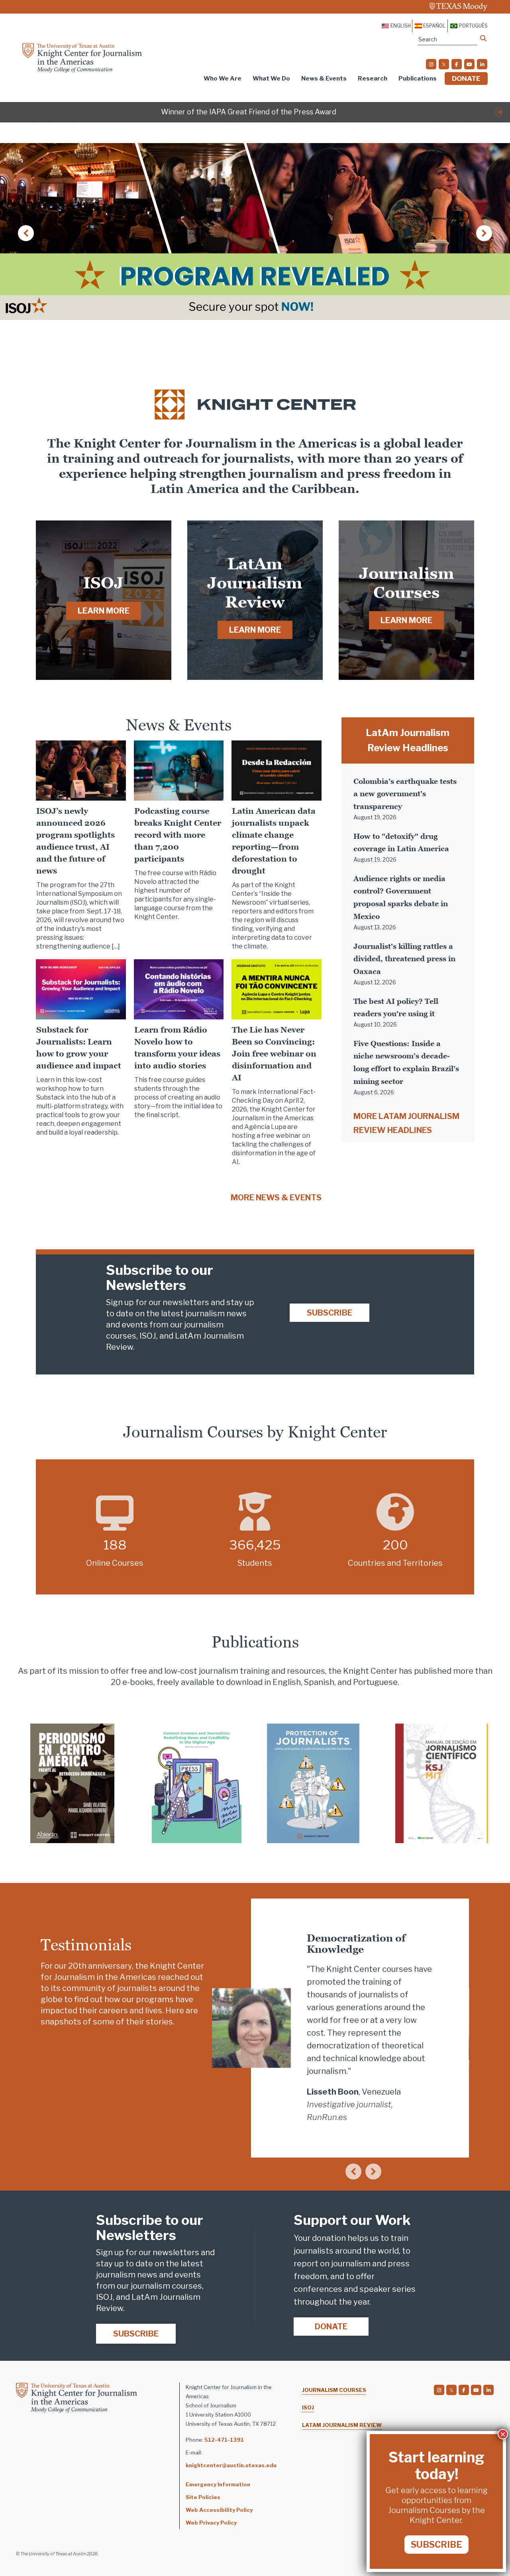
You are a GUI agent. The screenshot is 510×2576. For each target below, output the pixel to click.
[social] (431, 64)
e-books (138, 1682)
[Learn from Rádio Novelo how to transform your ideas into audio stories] (179, 989)
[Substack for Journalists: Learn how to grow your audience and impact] (81, 989)
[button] (500, 112)
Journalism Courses (334, 2390)
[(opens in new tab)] (72, 1783)
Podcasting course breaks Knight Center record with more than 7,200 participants (178, 835)
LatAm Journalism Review (342, 2425)
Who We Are (223, 79)
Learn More (104, 611)
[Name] (483, 38)
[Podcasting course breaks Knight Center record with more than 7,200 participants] (179, 770)
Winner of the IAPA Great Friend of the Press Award (249, 112)
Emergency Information (218, 2484)
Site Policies (203, 2497)
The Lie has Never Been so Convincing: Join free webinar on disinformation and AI (274, 1054)
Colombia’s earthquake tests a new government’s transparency (405, 794)
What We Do (271, 79)
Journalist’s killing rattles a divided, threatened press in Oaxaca (404, 959)
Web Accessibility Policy (219, 2510)
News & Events (324, 79)
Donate (466, 79)
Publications (418, 79)
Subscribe (330, 1313)
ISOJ (308, 2407)
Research (373, 79)
